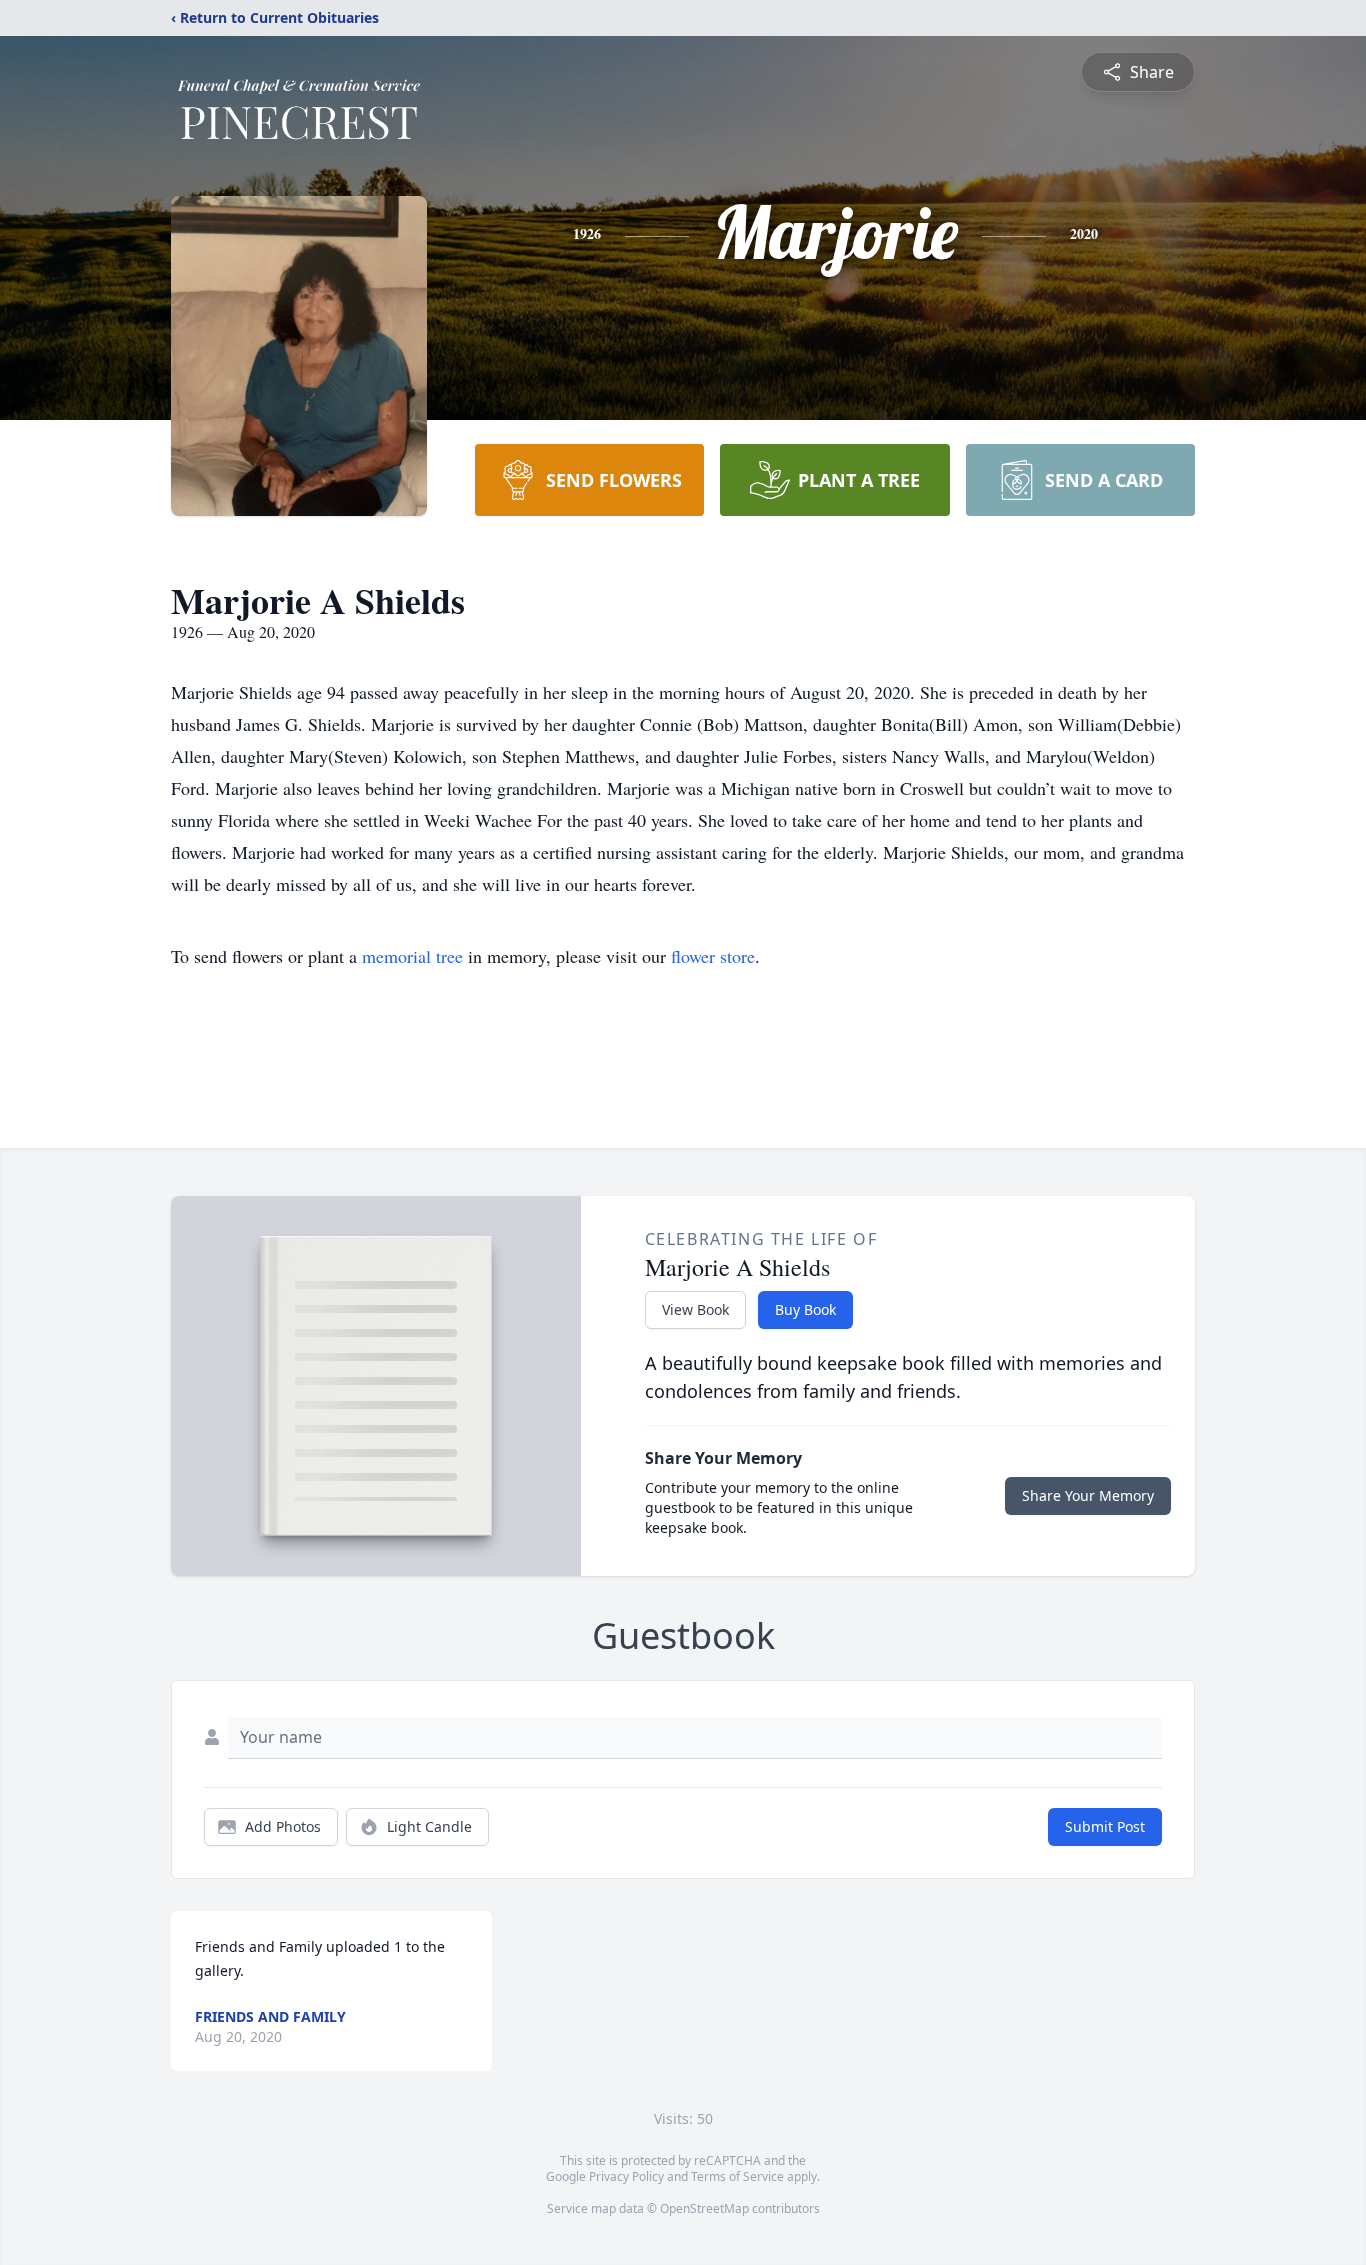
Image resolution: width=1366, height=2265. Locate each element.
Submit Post (1105, 1826)
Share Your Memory (1088, 1495)
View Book (695, 1309)
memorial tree (412, 956)
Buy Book (805, 1309)
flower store (713, 956)
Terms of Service (737, 2176)
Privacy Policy (626, 2176)
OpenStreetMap (704, 2208)
